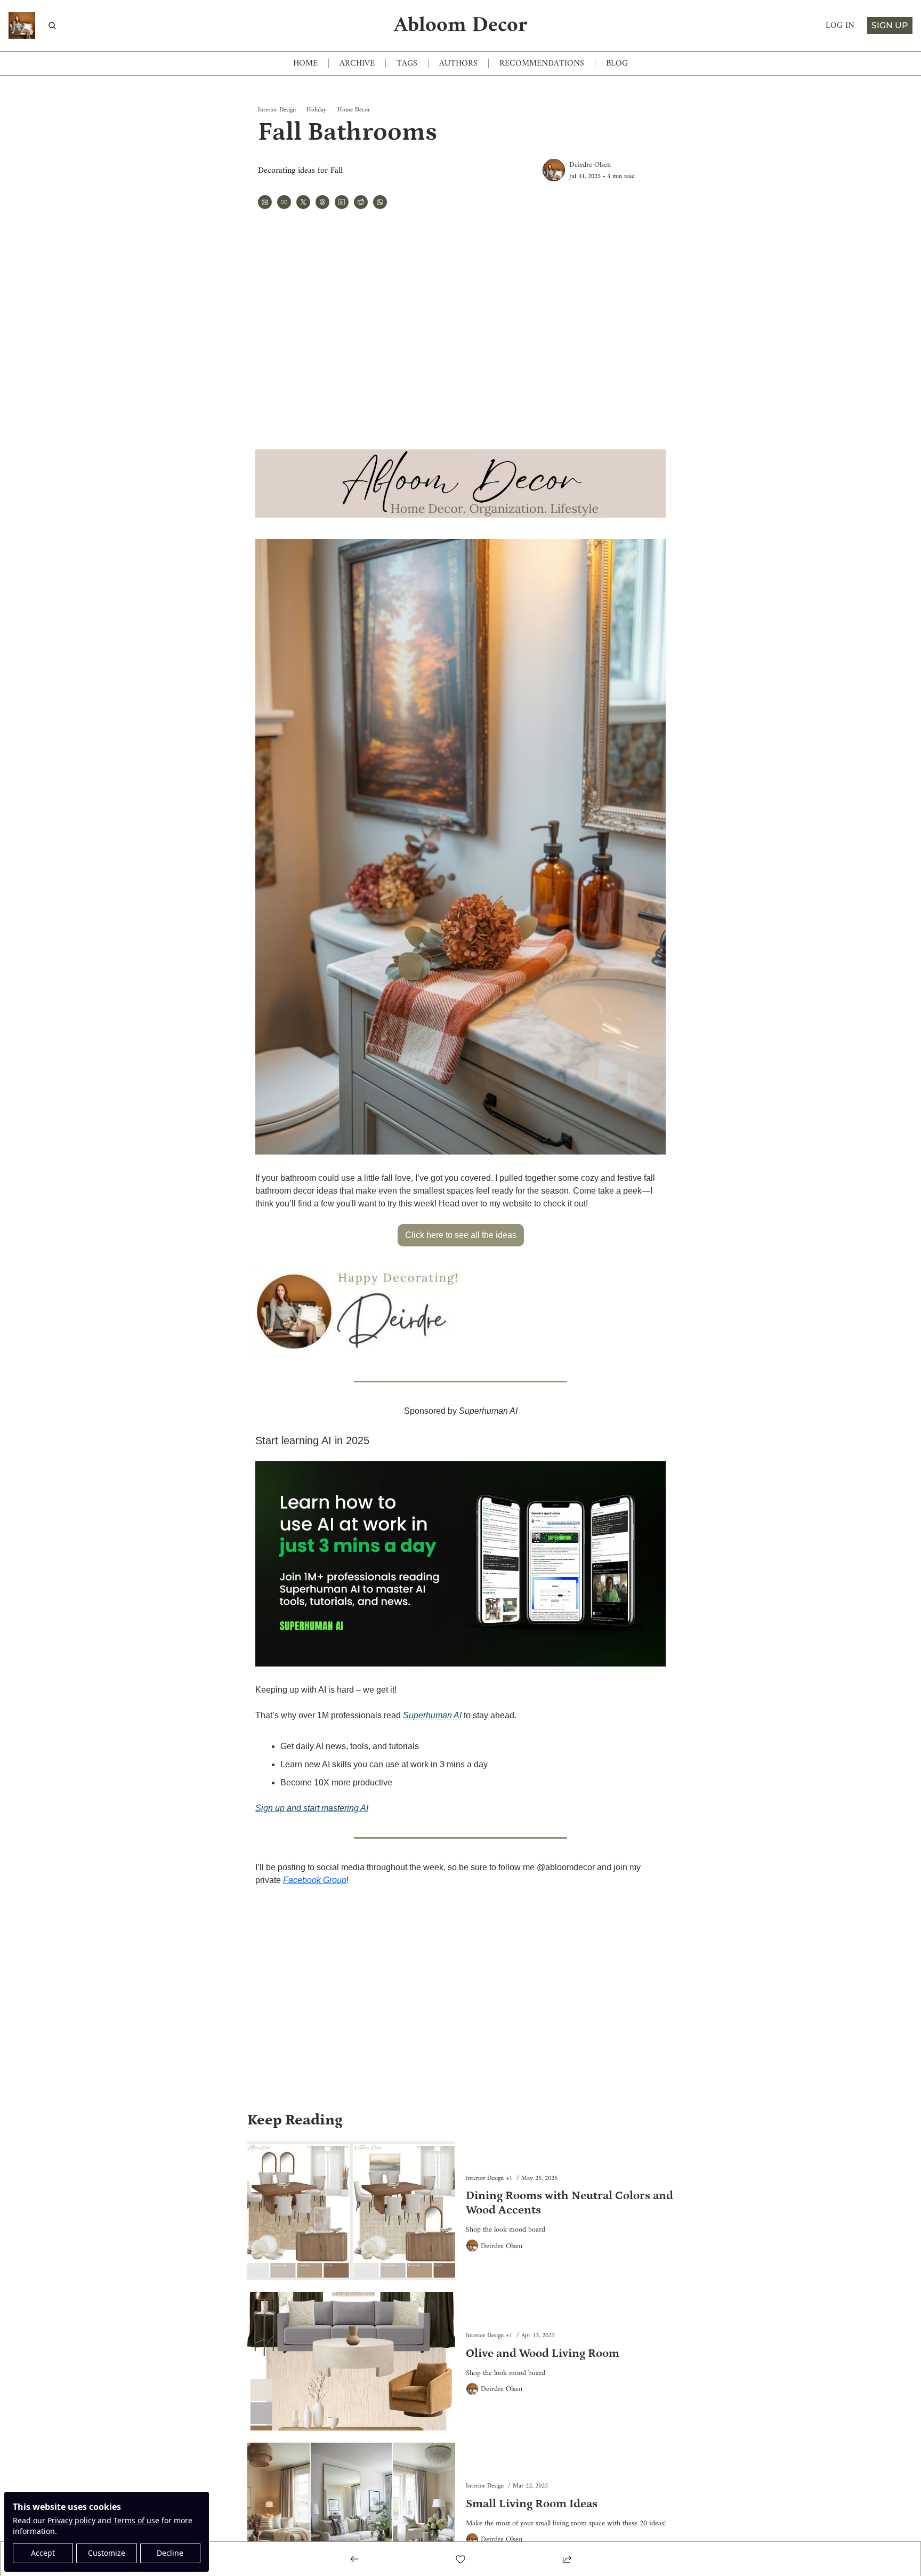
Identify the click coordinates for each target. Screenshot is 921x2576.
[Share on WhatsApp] (380, 202)
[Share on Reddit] (361, 202)
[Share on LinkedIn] (342, 202)
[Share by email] (265, 202)
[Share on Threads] (322, 202)
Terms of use (136, 2520)
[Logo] (22, 26)
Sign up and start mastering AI (312, 1808)
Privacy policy (71, 2520)
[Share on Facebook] (284, 202)
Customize (107, 2553)
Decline (170, 2553)
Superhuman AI (432, 1715)
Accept (43, 2553)
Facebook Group (315, 1880)
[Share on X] (303, 202)
